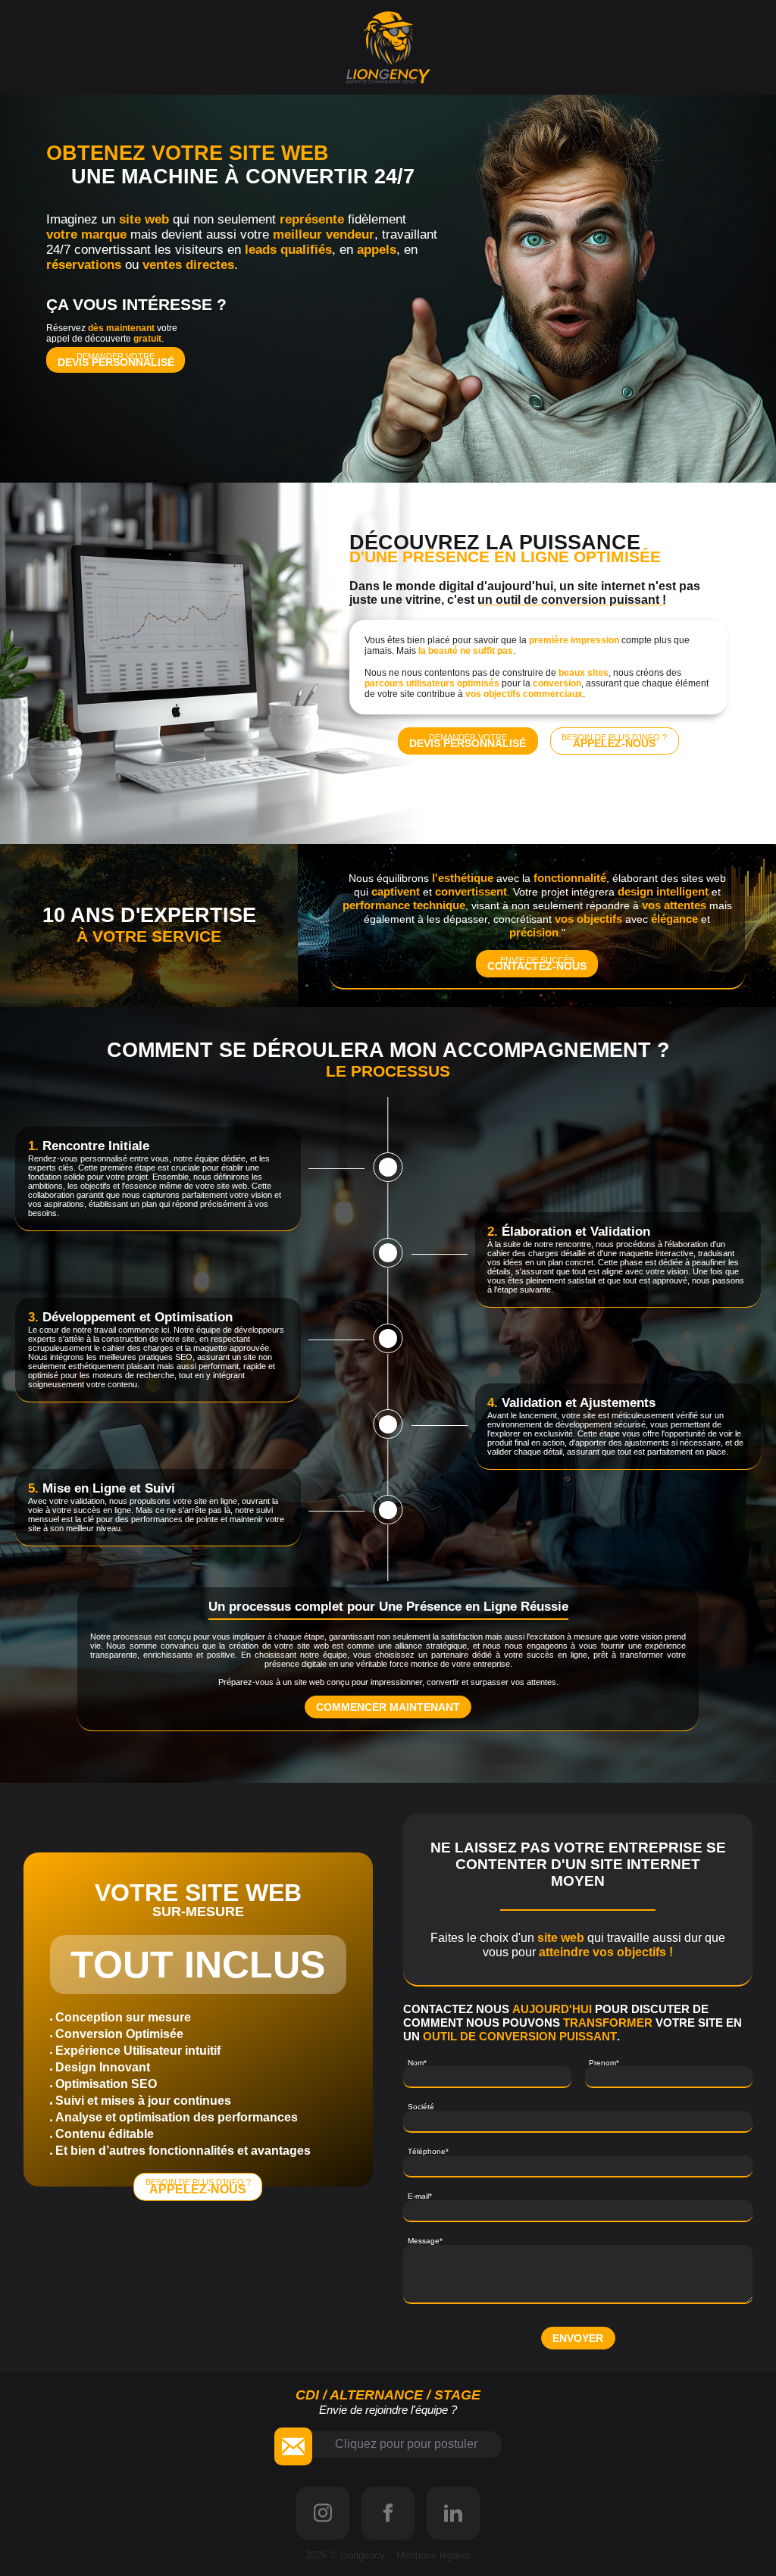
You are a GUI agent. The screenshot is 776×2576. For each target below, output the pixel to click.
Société (421, 2107)
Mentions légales (433, 2555)
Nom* (417, 2063)
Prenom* (604, 2063)
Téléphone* (428, 2151)
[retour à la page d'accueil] (388, 47)
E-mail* (420, 2196)
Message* (425, 2241)
